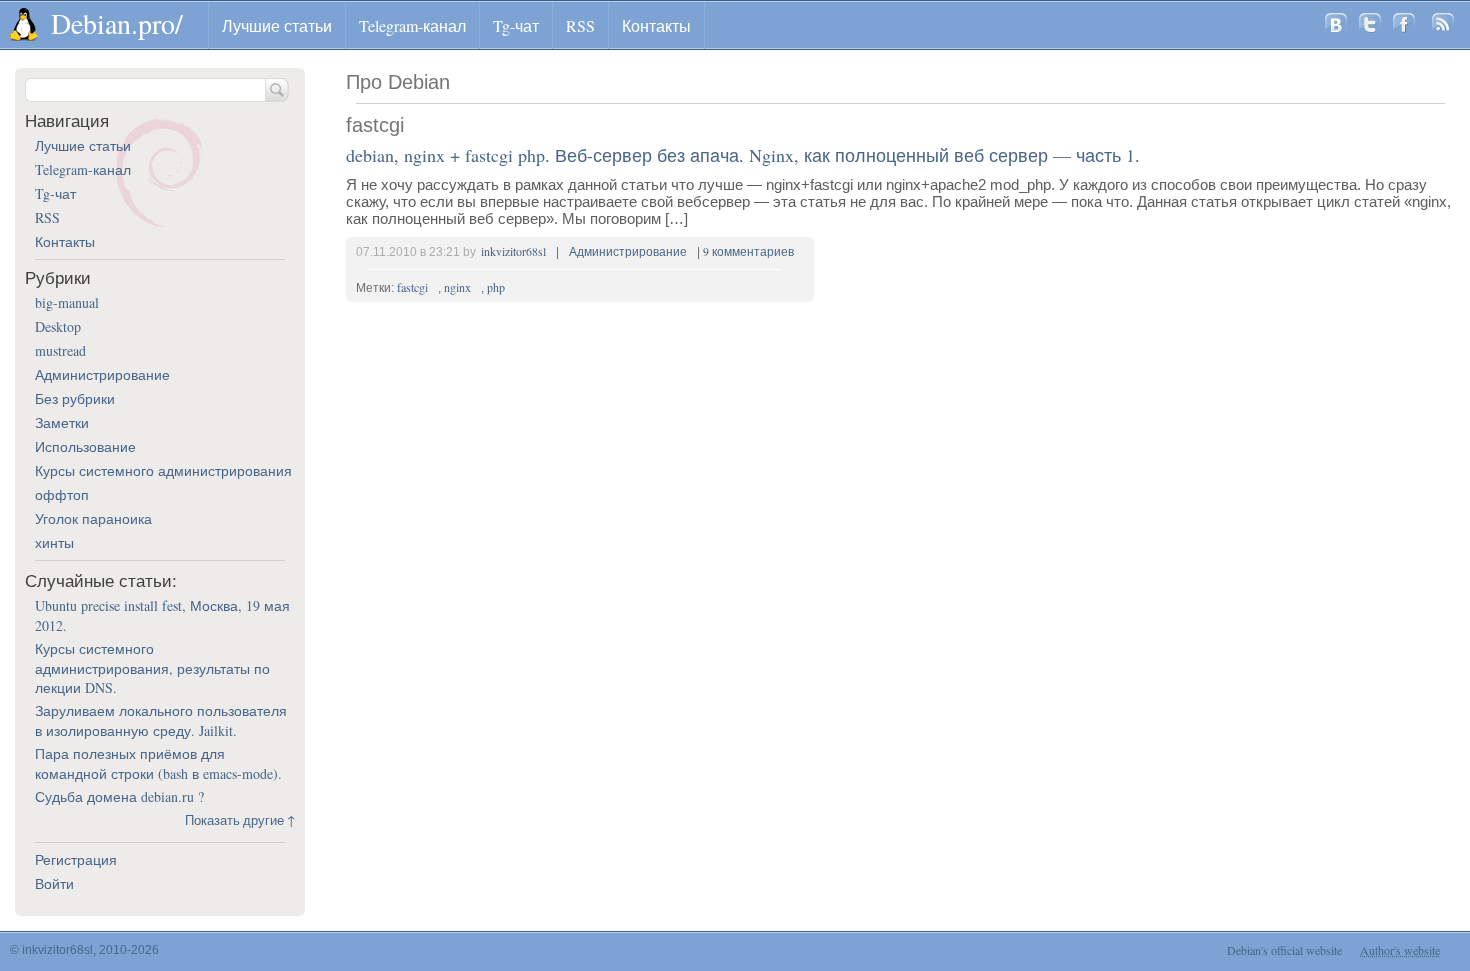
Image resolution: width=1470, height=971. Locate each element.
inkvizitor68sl (513, 251)
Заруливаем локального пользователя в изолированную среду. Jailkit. (161, 720)
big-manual (67, 302)
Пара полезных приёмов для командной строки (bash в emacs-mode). (158, 763)
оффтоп (62, 494)
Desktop (58, 326)
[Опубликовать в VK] (1336, 25)
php (496, 287)
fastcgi (412, 287)
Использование (85, 446)
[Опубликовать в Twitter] (1370, 25)
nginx (457, 287)
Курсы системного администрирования (163, 470)
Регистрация (76, 859)
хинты (54, 542)
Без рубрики (75, 398)
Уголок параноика (93, 518)
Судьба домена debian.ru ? (119, 796)
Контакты (656, 25)
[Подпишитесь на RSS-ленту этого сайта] (1443, 25)
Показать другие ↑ (240, 820)
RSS (580, 25)
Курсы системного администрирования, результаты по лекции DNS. (152, 668)
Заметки (62, 422)
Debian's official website (1284, 950)
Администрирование (628, 251)
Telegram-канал (412, 25)
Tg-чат (516, 25)
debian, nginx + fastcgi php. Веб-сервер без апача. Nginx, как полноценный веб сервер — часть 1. (743, 155)
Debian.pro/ (117, 23)
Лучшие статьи (277, 25)
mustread (60, 350)
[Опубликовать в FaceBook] (1404, 25)
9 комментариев (748, 251)
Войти (54, 883)
